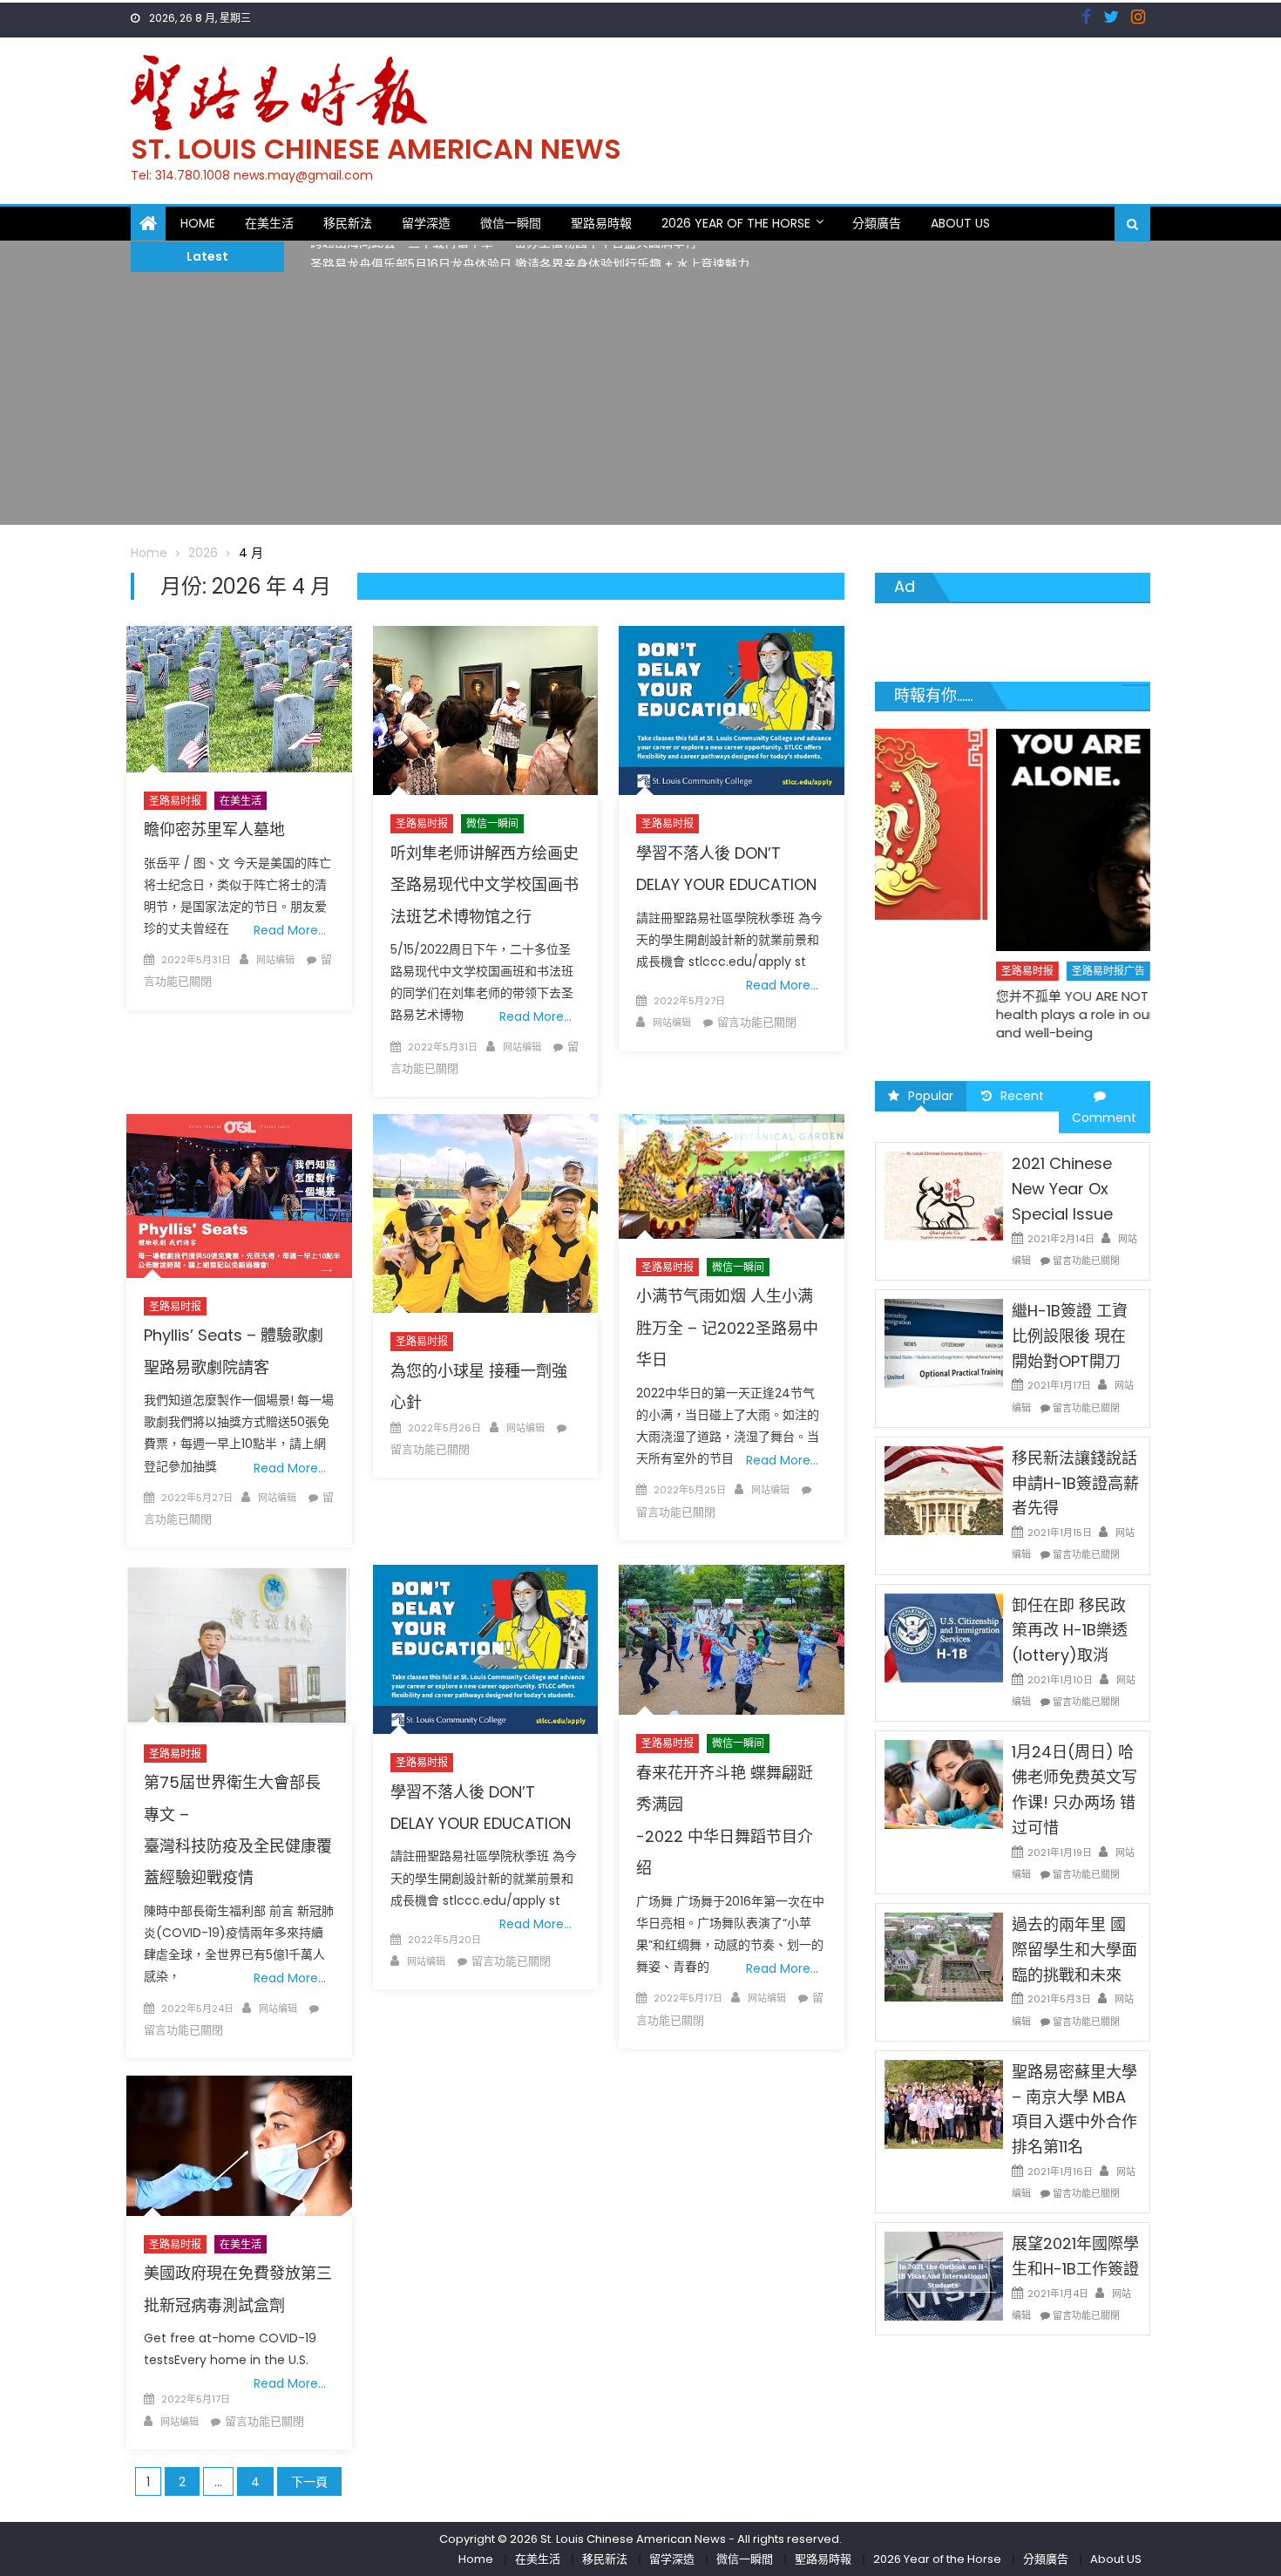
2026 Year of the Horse (736, 223)
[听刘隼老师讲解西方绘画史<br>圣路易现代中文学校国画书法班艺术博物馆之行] (485, 710)
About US (960, 223)
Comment (1104, 1118)
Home (198, 223)
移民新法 (348, 223)
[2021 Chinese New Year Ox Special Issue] (944, 1195)
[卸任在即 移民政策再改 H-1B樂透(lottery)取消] (944, 1636)
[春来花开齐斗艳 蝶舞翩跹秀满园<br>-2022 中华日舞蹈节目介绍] (731, 1640)
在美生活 (269, 223)
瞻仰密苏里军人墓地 (214, 829)
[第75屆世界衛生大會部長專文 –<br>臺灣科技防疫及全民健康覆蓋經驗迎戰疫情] (239, 1645)
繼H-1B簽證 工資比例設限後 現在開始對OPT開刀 (1070, 1336)
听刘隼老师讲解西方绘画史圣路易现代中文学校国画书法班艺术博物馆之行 (485, 885)
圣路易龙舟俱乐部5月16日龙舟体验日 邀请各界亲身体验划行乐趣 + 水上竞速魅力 (530, 256)
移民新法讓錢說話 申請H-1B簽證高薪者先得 (1075, 1483)
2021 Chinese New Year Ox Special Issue (1062, 1189)
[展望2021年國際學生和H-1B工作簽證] (944, 2275)
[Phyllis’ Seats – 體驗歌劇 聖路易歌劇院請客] (239, 1196)
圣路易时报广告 (988, 971)
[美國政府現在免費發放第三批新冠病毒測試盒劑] (239, 2146)
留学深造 (426, 223)
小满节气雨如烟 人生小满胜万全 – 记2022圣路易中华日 (727, 1328)
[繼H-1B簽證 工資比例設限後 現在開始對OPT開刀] (944, 1342)
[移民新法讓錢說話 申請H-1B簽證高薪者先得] (944, 1490)
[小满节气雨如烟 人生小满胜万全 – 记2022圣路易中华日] (731, 1176)
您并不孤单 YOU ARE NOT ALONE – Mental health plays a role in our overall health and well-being (1003, 1014)
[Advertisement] (640, 403)
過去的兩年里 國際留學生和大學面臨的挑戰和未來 (1074, 1950)
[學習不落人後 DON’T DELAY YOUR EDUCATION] (731, 710)
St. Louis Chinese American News (376, 149)
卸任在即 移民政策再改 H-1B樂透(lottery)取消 (1070, 1631)
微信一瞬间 (492, 823)
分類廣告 (877, 223)
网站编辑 (275, 960)
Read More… (290, 930)
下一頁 (309, 2482)
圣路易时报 (175, 801)
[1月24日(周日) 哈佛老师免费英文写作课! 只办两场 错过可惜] (944, 1784)
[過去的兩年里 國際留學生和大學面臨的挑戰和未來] (944, 1956)
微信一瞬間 (511, 223)
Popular (931, 1096)
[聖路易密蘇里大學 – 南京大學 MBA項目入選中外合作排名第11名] (944, 2104)
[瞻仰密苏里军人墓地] (239, 699)
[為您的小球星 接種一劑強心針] (485, 1213)
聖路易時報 (601, 223)
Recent (1022, 1096)
